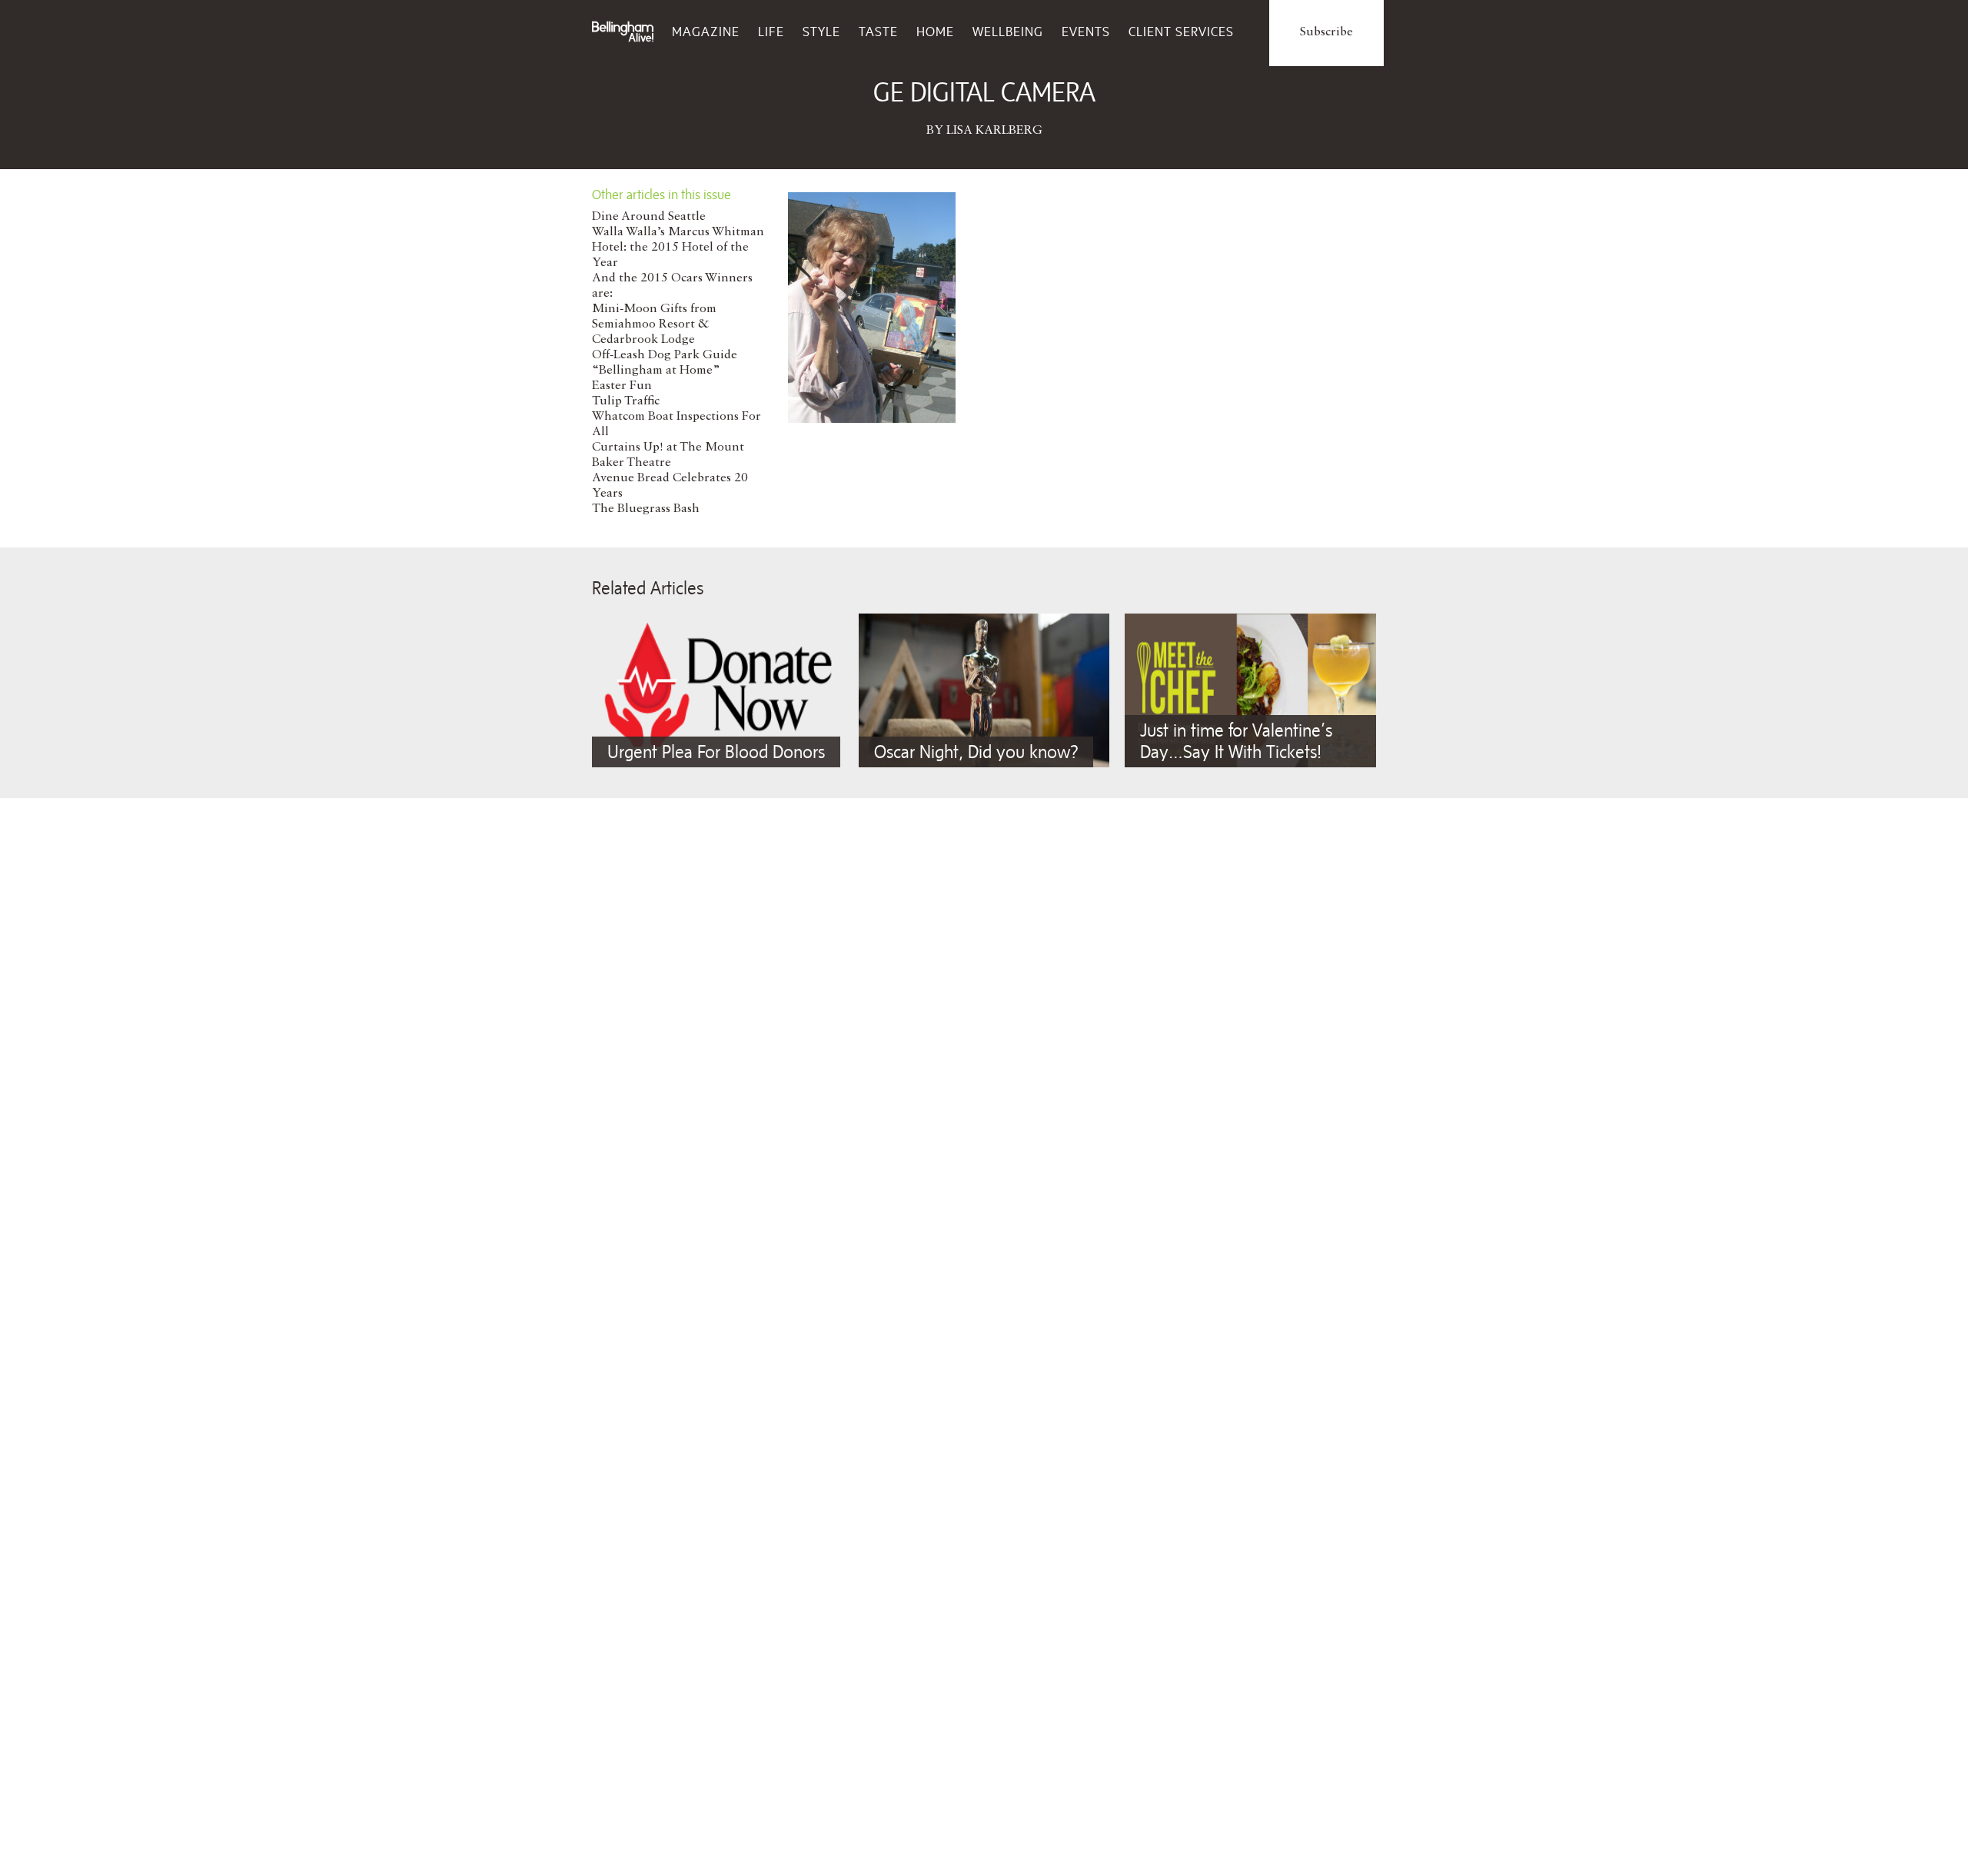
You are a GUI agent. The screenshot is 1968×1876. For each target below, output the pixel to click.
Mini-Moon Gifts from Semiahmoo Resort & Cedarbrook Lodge (654, 324)
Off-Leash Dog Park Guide (665, 355)
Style (821, 32)
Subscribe (1326, 32)
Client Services (1181, 32)
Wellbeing (1008, 32)
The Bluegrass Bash (646, 509)
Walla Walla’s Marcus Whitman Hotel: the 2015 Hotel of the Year (678, 248)
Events (1086, 32)
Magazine (706, 32)
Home (935, 32)
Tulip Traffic (626, 401)
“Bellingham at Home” (656, 371)
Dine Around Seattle (649, 217)
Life (771, 32)
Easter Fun (622, 386)
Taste (878, 32)
